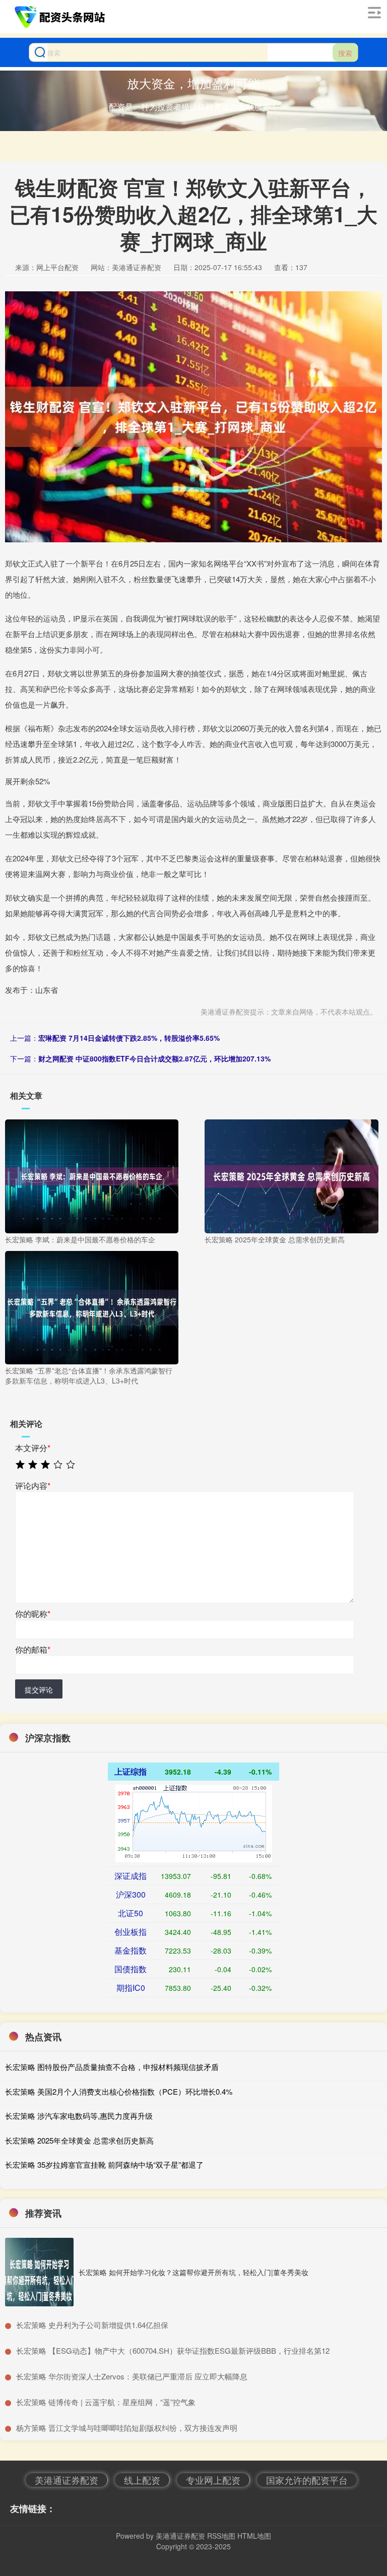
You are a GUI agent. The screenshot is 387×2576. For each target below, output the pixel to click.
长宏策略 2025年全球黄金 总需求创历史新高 (79, 2140)
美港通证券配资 (67, 2480)
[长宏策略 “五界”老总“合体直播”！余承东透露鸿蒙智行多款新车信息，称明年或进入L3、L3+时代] (92, 1307)
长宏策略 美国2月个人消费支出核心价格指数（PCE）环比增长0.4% (119, 2091)
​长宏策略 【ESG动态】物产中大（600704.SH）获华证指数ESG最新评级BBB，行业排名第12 (173, 2350)
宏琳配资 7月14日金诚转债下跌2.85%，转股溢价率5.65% (129, 1038)
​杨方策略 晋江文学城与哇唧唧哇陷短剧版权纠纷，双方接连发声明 (127, 2428)
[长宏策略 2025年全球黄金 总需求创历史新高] (291, 1175)
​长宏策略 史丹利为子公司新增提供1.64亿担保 (92, 2325)
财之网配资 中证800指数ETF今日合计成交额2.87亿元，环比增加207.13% (154, 1058)
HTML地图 (254, 2536)
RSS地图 (221, 2536)
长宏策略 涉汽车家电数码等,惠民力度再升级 (79, 2116)
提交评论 (39, 1689)
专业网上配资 (213, 2480)
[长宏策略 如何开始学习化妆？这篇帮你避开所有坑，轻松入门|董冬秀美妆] (39, 2272)
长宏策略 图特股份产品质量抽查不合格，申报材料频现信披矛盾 (112, 2067)
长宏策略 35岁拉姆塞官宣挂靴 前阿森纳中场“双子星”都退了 (104, 2164)
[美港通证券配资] (61, 17)
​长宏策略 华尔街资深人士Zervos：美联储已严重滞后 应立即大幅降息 (132, 2376)
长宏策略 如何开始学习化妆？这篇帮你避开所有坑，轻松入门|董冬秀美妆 (193, 2272)
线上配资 (142, 2480)
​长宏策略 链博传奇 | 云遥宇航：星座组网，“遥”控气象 (106, 2402)
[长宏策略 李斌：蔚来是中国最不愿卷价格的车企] (92, 1175)
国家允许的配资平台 (307, 2480)
